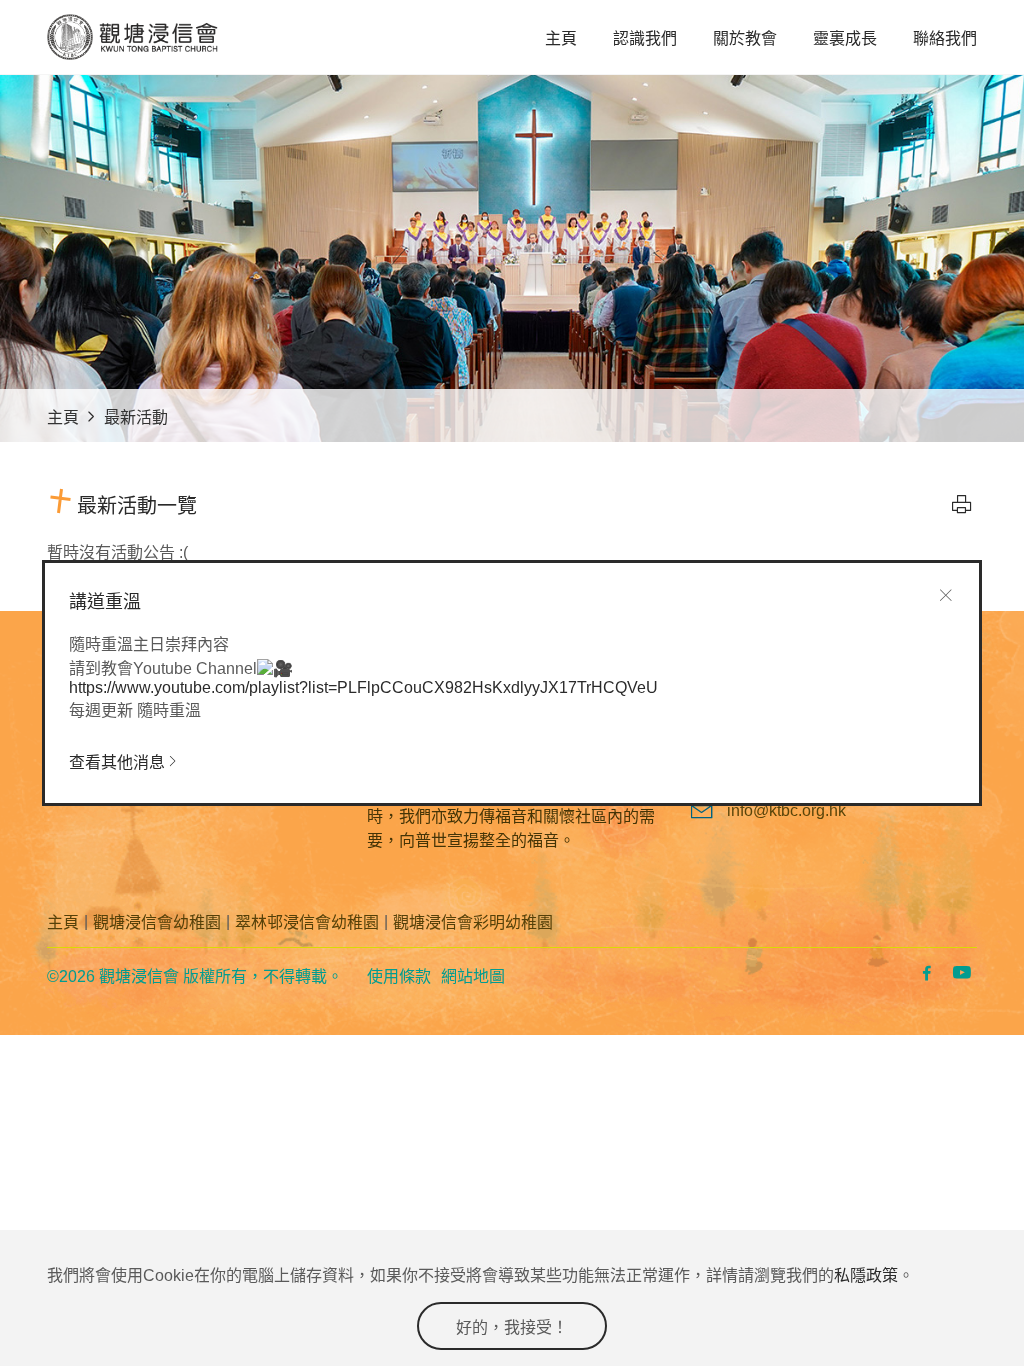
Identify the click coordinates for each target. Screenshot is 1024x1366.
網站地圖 (473, 976)
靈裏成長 (845, 38)
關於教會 (745, 38)
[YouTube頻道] (959, 975)
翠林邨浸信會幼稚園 (307, 922)
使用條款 (399, 976)
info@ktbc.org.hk (786, 810)
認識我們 (645, 38)
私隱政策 (866, 1275)
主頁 (561, 38)
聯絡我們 (945, 38)
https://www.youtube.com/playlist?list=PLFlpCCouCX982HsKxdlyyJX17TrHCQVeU (363, 687)
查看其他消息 (117, 762)
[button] (962, 504)
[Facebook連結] (924, 975)
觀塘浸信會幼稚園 (157, 922)
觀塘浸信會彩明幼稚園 (473, 922)
